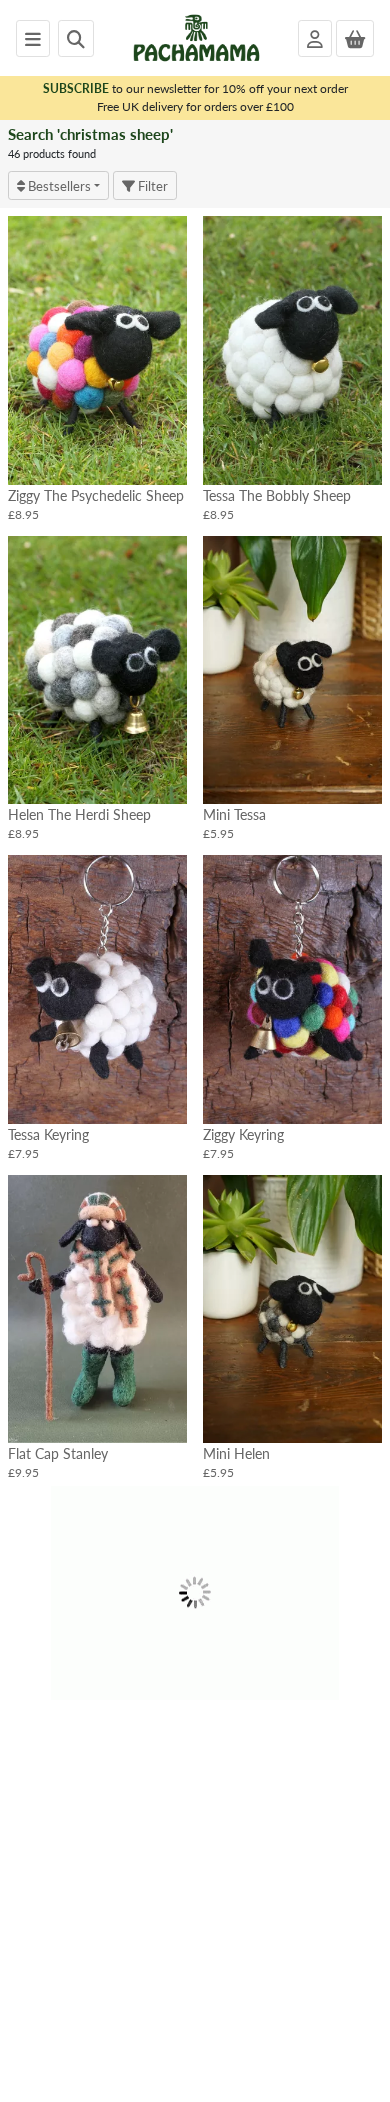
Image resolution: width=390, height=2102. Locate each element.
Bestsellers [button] (58, 185)
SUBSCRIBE (76, 88)
